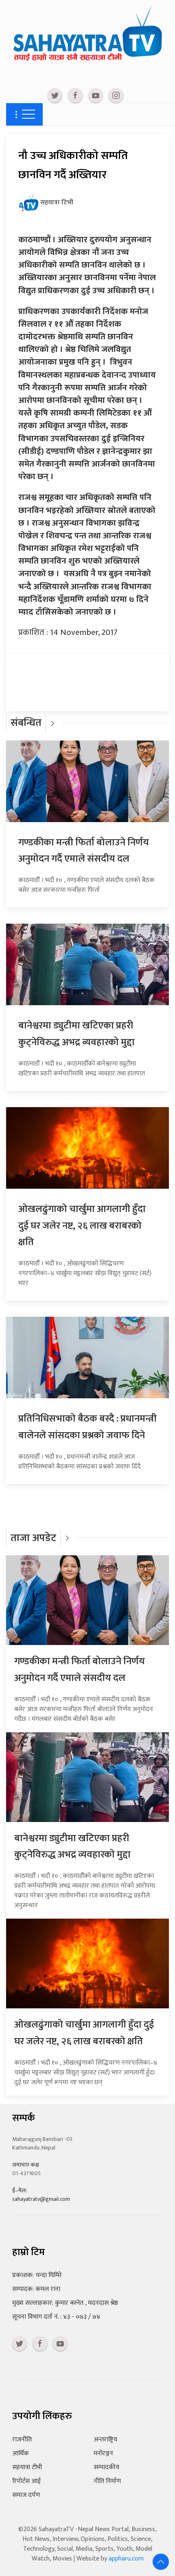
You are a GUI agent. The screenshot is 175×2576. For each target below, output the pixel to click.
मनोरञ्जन (103, 2453)
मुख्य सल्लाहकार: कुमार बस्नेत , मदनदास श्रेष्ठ (65, 2303)
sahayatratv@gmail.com (41, 2199)
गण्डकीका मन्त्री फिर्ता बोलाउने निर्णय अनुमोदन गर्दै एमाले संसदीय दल (84, 851)
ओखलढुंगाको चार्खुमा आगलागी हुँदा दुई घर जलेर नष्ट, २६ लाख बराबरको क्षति (82, 1226)
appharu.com (126, 2559)
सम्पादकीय (106, 2467)
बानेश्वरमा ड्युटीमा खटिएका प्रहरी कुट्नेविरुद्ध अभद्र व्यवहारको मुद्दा (77, 1034)
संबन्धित (26, 723)
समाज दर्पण (26, 2495)
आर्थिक (21, 2453)
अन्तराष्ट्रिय (105, 2440)
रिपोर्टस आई (26, 2481)
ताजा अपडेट (33, 1538)
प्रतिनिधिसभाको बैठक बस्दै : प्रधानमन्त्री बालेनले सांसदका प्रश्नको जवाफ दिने (87, 1427)
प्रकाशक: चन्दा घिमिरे (37, 2275)
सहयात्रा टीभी (27, 2467)
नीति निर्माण (107, 2481)
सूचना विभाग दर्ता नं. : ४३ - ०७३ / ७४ (56, 2317)
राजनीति (22, 2440)
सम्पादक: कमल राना (36, 2289)
